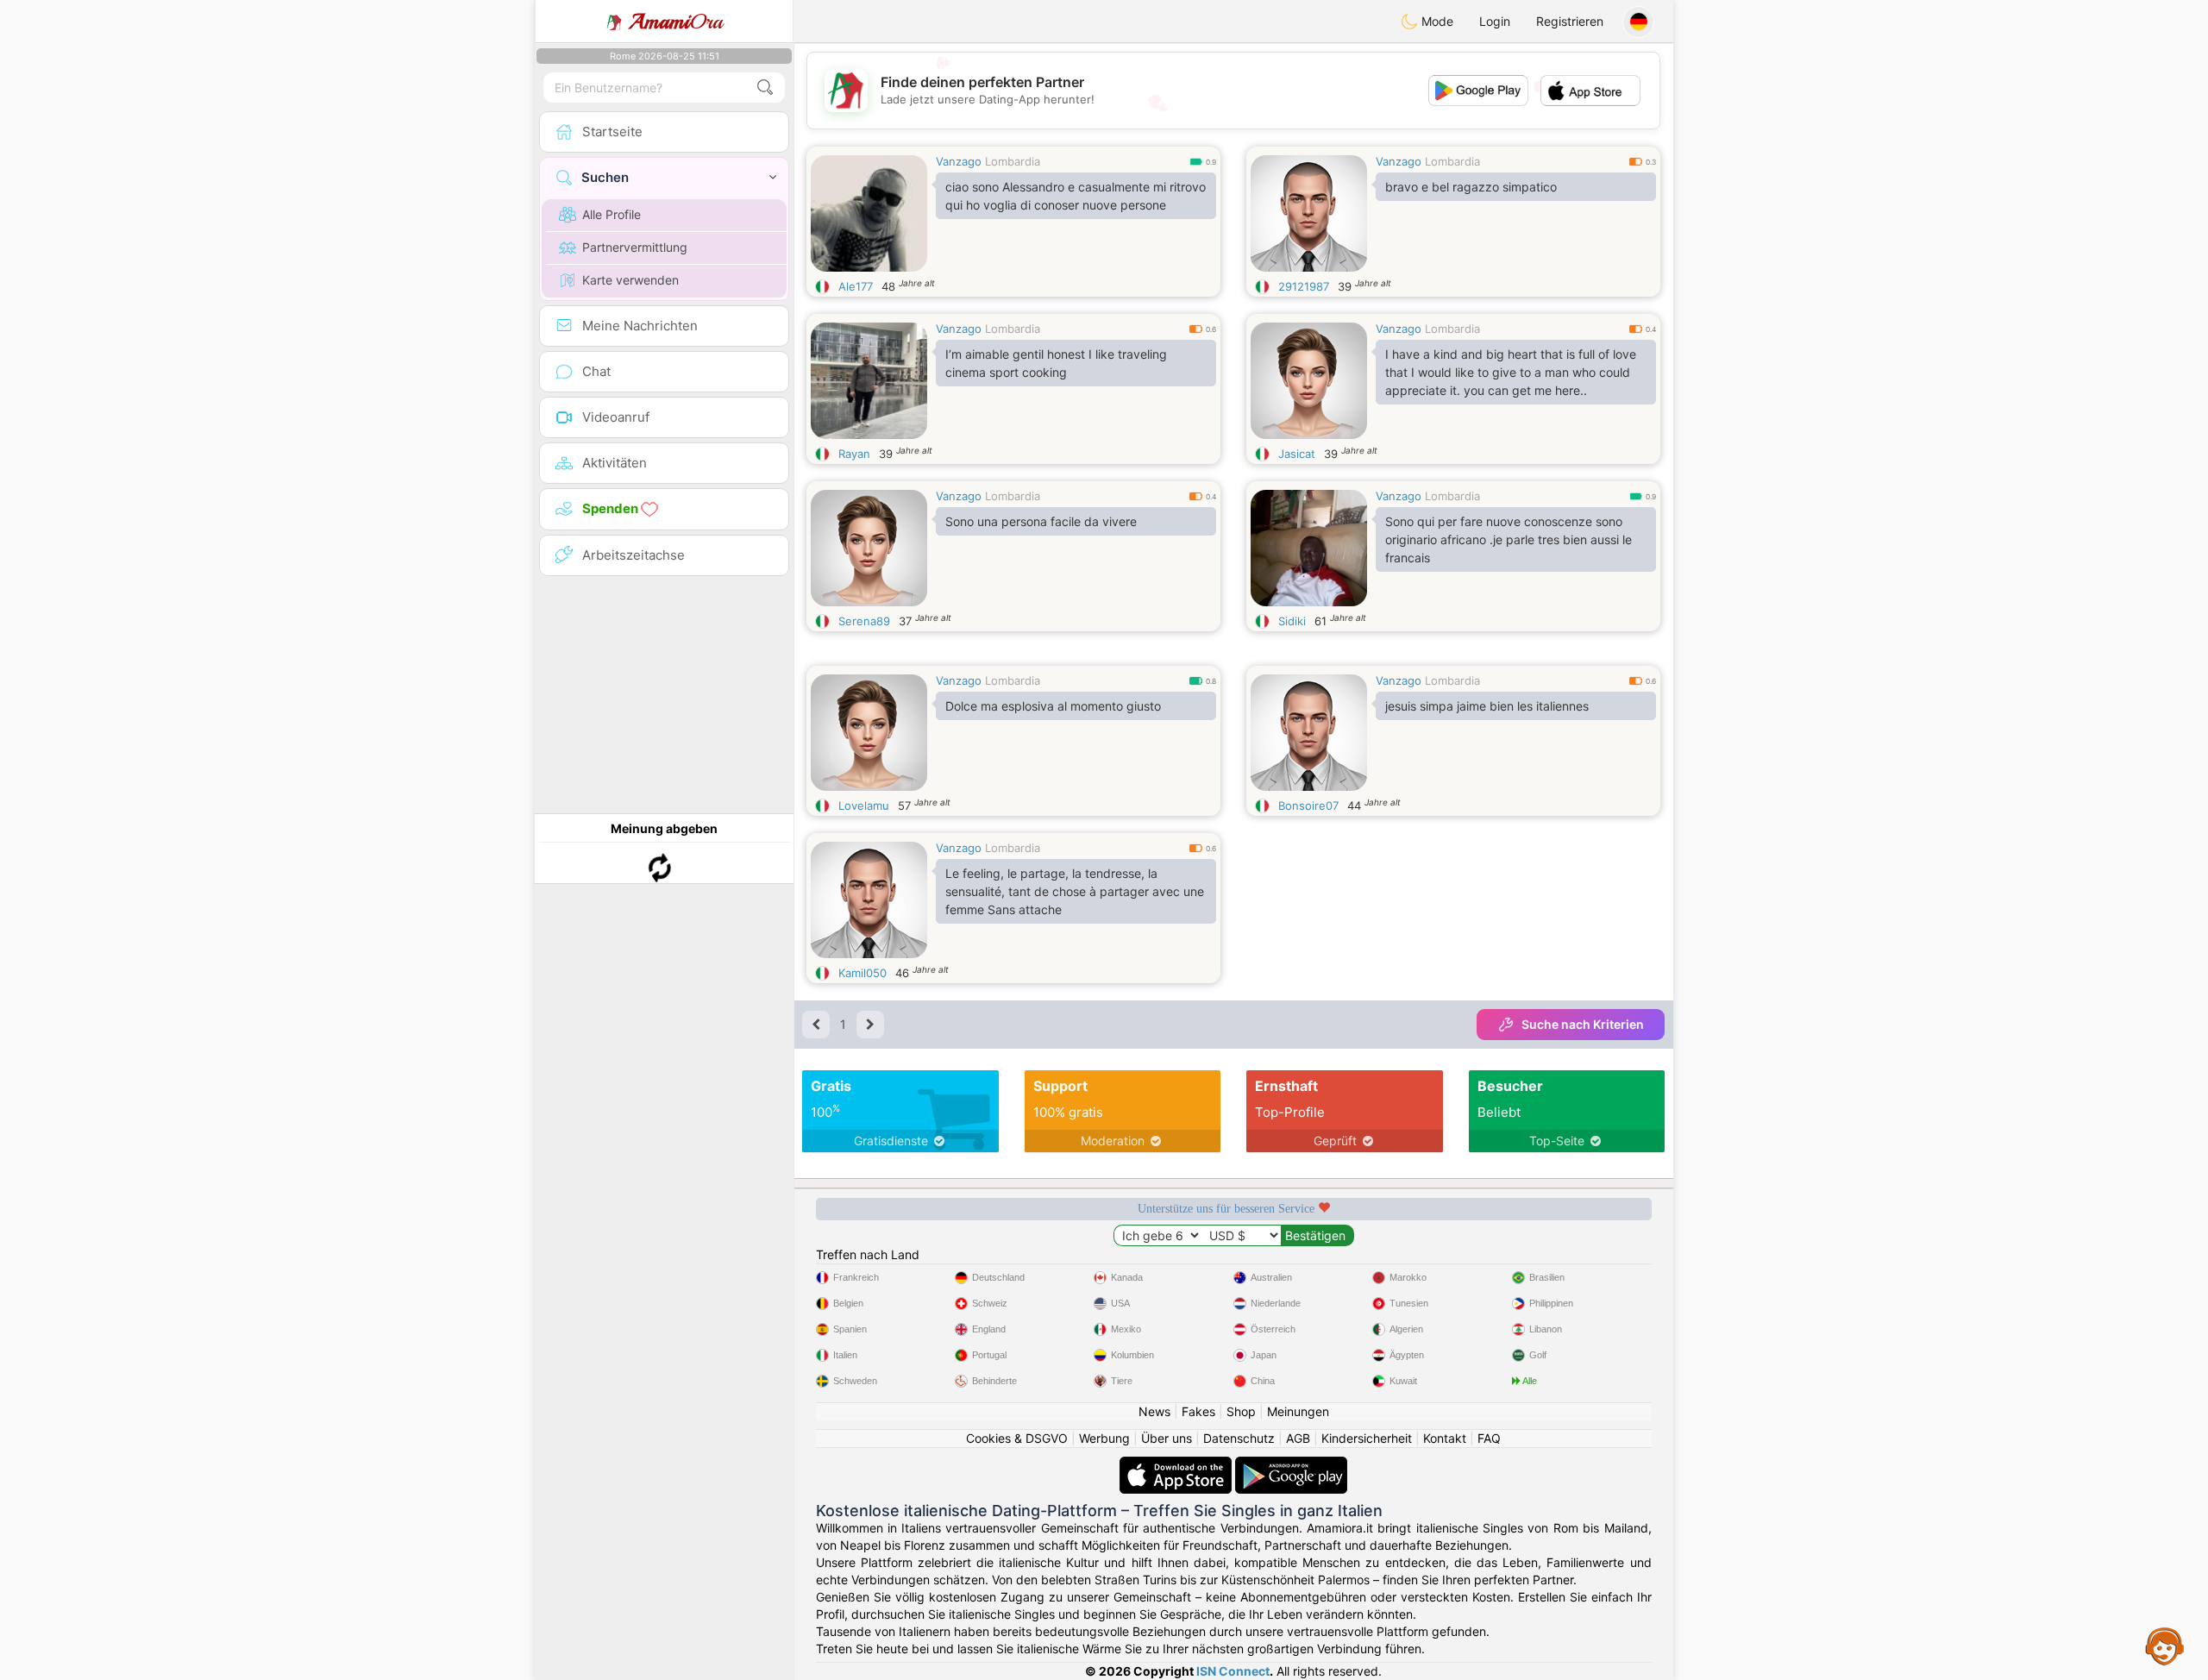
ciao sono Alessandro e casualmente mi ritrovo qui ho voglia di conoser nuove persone (1076, 196)
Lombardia (1013, 161)
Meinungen (1298, 1411)
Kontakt (1445, 1438)
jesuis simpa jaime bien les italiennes (1487, 706)
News (1154, 1411)
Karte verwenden (630, 280)
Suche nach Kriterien (1583, 1024)
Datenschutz (1239, 1438)
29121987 (1304, 286)
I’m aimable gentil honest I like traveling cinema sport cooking (1056, 363)
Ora (676, 22)
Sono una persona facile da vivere (1041, 521)
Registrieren (1570, 21)
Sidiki (1292, 621)
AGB (1298, 1438)
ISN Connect (1233, 1671)
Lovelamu (864, 806)
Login (1495, 21)
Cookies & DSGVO (1017, 1438)
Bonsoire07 (1308, 806)
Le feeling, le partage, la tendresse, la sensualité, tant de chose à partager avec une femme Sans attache (1075, 891)
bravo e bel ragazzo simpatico (1471, 187)
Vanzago (959, 161)
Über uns (1167, 1438)
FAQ (1489, 1438)
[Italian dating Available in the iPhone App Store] (1177, 1465)
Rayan (854, 454)
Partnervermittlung (635, 247)
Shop (1241, 1411)
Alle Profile (612, 214)
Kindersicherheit (1367, 1438)
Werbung (1104, 1438)
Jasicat (1297, 454)
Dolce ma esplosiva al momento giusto (1053, 706)
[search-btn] (765, 88)
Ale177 (856, 286)
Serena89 (864, 621)
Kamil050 (862, 973)
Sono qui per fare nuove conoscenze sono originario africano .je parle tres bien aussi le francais (1509, 539)
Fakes (1198, 1411)
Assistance (2165, 1646)
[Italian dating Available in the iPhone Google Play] (1291, 1465)
